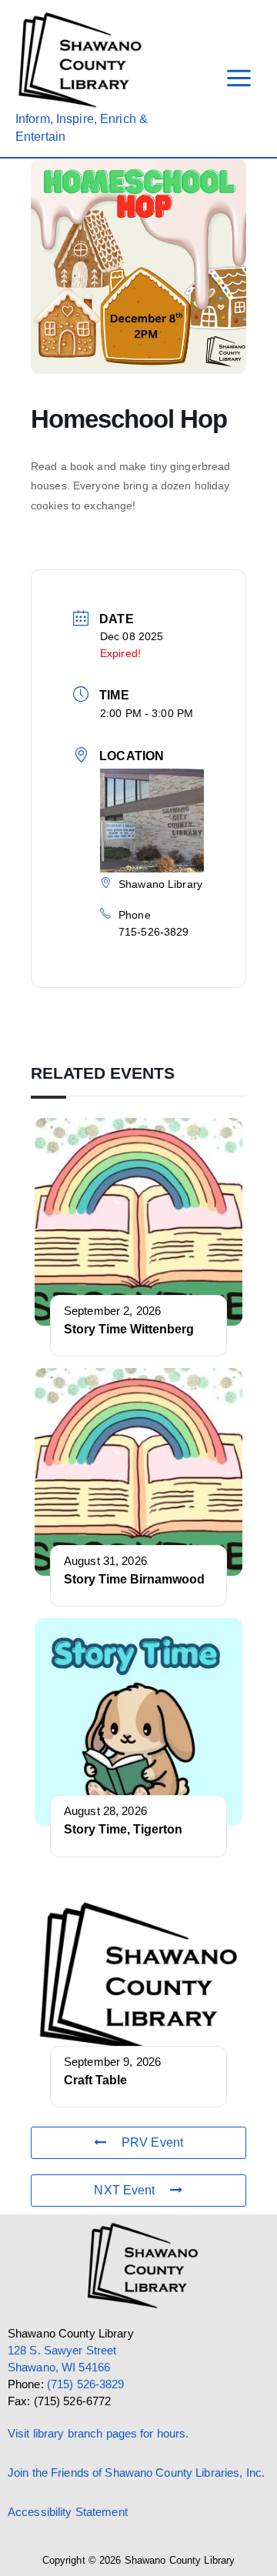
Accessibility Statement (68, 2512)
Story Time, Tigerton (123, 1829)
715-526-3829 (154, 932)
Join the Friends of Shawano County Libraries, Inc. (136, 2473)
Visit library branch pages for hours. (98, 2434)
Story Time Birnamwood (134, 1579)
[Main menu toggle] (239, 79)
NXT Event (124, 2190)
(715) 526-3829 (86, 2384)
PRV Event (152, 2142)
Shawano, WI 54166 (59, 2367)
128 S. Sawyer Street (62, 2351)
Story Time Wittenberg (129, 1329)
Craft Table (95, 2080)
